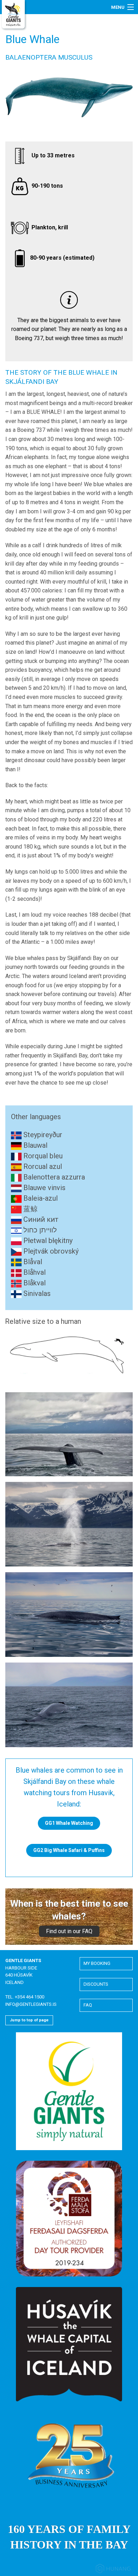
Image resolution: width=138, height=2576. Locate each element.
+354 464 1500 (30, 1997)
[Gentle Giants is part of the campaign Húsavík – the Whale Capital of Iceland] (69, 2344)
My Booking (97, 1963)
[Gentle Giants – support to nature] (69, 2091)
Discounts (96, 1984)
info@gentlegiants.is (31, 2004)
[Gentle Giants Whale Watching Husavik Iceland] (14, 15)
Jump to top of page (29, 2020)
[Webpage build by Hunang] (113, 2570)
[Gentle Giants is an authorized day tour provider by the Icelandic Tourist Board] (69, 2218)
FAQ (88, 2005)
